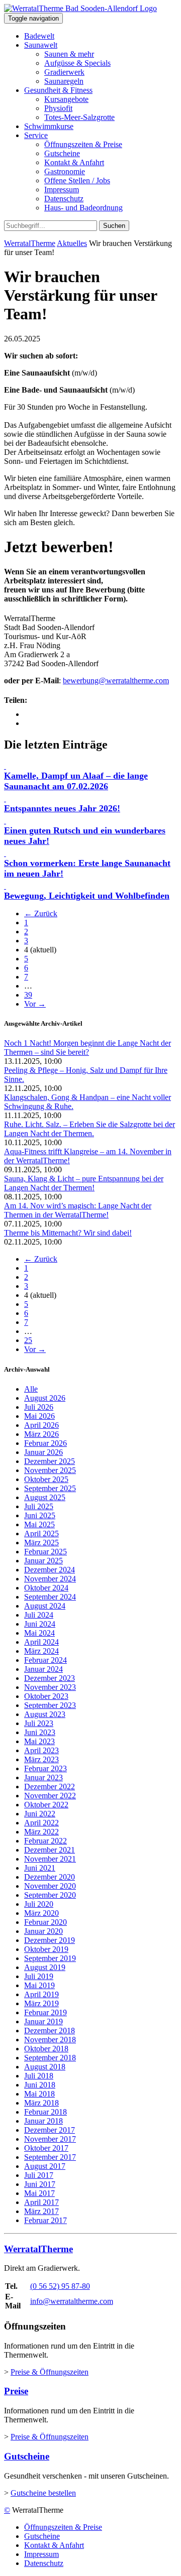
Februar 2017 (46, 2220)
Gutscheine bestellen (43, 2493)
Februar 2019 (46, 2012)
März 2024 (41, 1651)
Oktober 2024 (46, 1588)
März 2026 (41, 1434)
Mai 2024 (39, 1633)
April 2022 (41, 1823)
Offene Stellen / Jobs (77, 180)
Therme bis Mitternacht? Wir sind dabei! (68, 1233)
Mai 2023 (39, 1741)
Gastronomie (65, 171)
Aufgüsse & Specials (77, 63)
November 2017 (50, 2139)
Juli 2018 (39, 2076)
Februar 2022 (46, 1841)
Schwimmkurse (49, 126)
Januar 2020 (43, 1931)
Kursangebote (66, 99)
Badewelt (39, 36)
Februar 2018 (46, 2112)
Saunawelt (41, 45)
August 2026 (45, 1398)
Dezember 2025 (50, 1461)
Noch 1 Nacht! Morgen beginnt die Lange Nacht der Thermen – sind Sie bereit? (87, 1048)
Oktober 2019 (46, 1949)
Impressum (62, 190)
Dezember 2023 (50, 1678)
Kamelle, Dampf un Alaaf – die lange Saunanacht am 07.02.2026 (76, 781)
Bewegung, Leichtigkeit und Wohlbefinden (87, 896)
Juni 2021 (40, 1868)
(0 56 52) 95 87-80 (60, 2286)
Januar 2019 (43, 2021)
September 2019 (50, 1958)
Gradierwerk (64, 72)
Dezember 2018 (50, 2031)
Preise (16, 2391)
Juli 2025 (39, 1506)
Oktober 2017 (46, 2148)
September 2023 (50, 1705)
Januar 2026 (43, 1452)
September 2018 (50, 2058)
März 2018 (41, 2103)
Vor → (35, 1004)
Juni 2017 (40, 2184)
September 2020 (50, 1895)
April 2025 (41, 1534)
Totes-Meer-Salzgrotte (79, 117)
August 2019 (45, 1967)
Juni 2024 (40, 1624)
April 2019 (41, 1994)
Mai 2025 (39, 1524)
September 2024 (50, 1597)
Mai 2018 (39, 2094)
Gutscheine (62, 153)
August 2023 (45, 1714)
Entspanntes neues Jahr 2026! (62, 808)
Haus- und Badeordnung (83, 208)
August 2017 (45, 2166)
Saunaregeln (64, 81)
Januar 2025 (43, 1561)
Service (36, 135)
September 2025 (50, 1488)
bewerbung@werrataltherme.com (116, 681)
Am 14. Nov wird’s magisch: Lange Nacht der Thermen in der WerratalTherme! (78, 1210)
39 (28, 995)
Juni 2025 (40, 1515)
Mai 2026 (39, 1416)
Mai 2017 (39, 2193)
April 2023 (41, 1750)
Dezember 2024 (50, 1570)
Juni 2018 (40, 2085)
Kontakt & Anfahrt (74, 162)
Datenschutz (64, 199)
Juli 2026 (39, 1407)
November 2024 (50, 1579)
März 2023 (41, 1759)
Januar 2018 (43, 2121)
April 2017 (41, 2202)
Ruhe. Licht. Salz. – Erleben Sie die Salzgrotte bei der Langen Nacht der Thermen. (89, 1129)
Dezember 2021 (50, 1850)
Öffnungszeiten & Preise (83, 144)
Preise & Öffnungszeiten (50, 2372)
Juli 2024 (39, 1615)
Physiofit (58, 108)
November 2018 (50, 2040)
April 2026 (41, 1425)
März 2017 (41, 2211)
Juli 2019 (39, 1976)
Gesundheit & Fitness (58, 90)
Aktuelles (72, 243)
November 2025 (50, 1470)
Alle (31, 1389)
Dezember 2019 (50, 1940)
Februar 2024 (46, 1660)
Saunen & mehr (69, 54)
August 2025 (45, 1497)
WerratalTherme (30, 243)
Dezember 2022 (50, 1787)
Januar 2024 (43, 1669)
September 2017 (50, 2157)
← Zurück (41, 913)
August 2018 (45, 2067)
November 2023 (50, 1687)
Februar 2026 (46, 1443)
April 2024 (41, 1642)
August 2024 (45, 1606)
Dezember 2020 (50, 1877)
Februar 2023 (46, 1768)
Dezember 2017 (50, 2130)
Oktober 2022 (46, 1805)
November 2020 (50, 1886)
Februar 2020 (46, 1922)
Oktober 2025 (46, 1479)
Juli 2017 (39, 2175)
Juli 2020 (39, 1904)
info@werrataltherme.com (72, 2301)
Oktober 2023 (46, 1696)
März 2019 (41, 2003)
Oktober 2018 (46, 2049)
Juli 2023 (39, 1723)
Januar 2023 (43, 1777)
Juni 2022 (40, 1814)
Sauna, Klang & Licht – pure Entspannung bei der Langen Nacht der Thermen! (84, 1183)
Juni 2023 (40, 1732)
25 (28, 1340)
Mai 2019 (39, 1985)
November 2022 (50, 1796)
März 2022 (41, 1832)
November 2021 (50, 1859)
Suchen (114, 226)
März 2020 (41, 1913)
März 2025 (41, 1543)
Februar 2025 (46, 1552)
